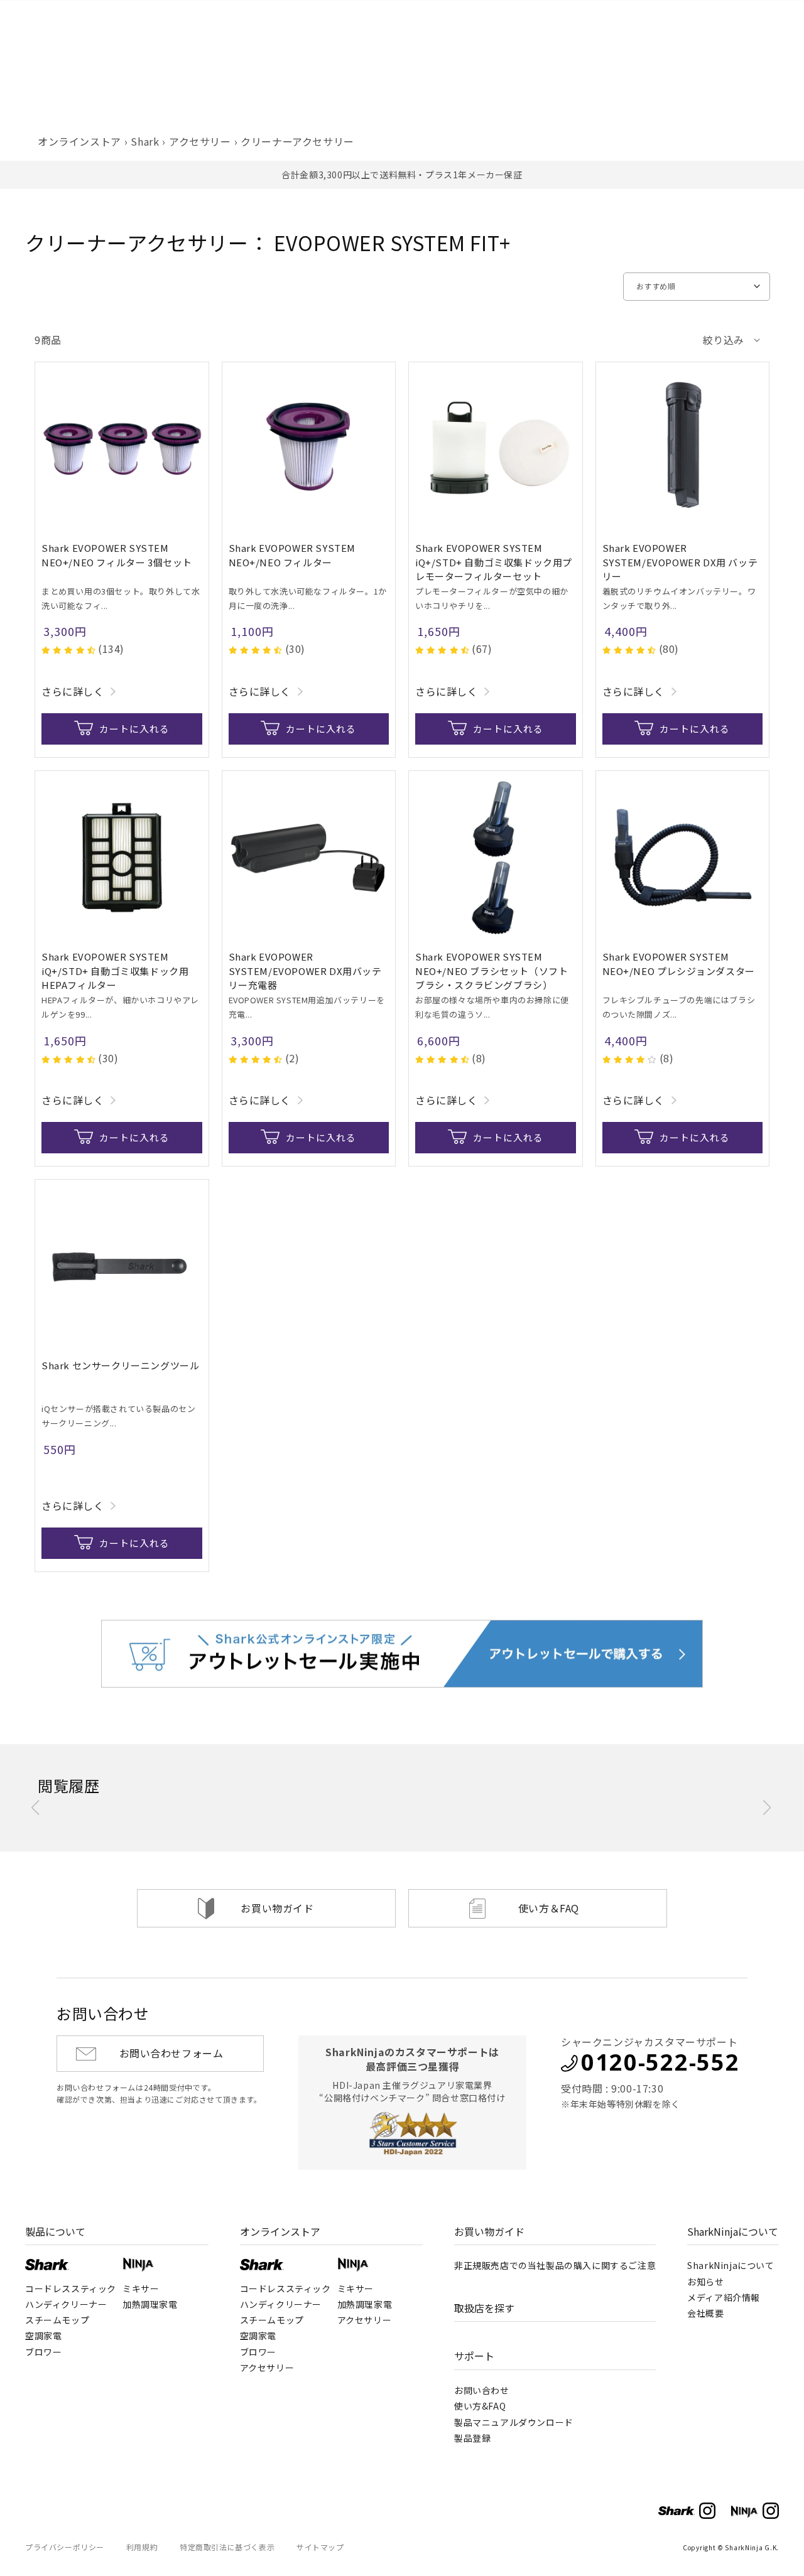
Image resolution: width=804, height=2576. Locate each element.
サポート (474, 2356)
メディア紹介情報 (724, 2297)
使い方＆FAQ (549, 1908)
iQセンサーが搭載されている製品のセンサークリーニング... (118, 1416)
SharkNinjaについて (733, 2231)
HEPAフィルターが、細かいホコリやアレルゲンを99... (120, 1007)
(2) (292, 1058)
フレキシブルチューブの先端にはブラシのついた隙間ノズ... (679, 1007)
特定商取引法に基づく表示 (227, 2547)
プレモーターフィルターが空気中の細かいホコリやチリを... (492, 598)
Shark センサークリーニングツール (120, 1365)
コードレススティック (71, 2288)
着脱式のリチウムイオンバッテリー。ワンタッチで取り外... (679, 598)
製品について (55, 2231)
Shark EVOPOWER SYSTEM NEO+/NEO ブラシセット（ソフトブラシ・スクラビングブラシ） (492, 971)
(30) (295, 649)
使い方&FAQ (480, 2406)
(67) (482, 649)
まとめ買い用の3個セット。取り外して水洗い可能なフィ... (121, 598)
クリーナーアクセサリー (297, 141)
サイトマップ (320, 2547)
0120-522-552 (660, 2062)
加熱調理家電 (150, 2304)
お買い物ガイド (277, 1908)
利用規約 (142, 2547)
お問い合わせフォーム (171, 2053)
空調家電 (43, 2336)
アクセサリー (200, 141)
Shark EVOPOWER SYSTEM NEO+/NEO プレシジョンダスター (679, 964)
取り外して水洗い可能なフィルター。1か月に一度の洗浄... (308, 598)
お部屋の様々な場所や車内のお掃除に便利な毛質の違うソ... (492, 1007)
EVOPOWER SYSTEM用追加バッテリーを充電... (307, 1007)
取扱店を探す (484, 2308)
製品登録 (472, 2438)
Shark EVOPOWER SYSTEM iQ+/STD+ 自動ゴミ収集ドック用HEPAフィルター (115, 971)
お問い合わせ (482, 2390)
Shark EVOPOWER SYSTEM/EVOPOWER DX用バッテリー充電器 (305, 971)
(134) (111, 649)
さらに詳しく (73, 691)
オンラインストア (79, 141)
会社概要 (705, 2313)
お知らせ (705, 2282)
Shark (145, 141)
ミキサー (141, 2288)
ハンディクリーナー (66, 2304)
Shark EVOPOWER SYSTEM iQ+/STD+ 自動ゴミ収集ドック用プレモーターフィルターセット (494, 562)
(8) (479, 1058)
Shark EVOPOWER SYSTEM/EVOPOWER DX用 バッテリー (680, 562)
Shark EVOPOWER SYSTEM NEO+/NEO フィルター (292, 555)
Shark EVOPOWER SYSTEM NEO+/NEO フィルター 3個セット (117, 555)
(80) (669, 649)
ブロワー (43, 2352)
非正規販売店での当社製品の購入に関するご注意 (555, 2265)
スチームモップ (57, 2320)
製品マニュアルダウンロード (514, 2422)
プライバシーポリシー (65, 2547)
